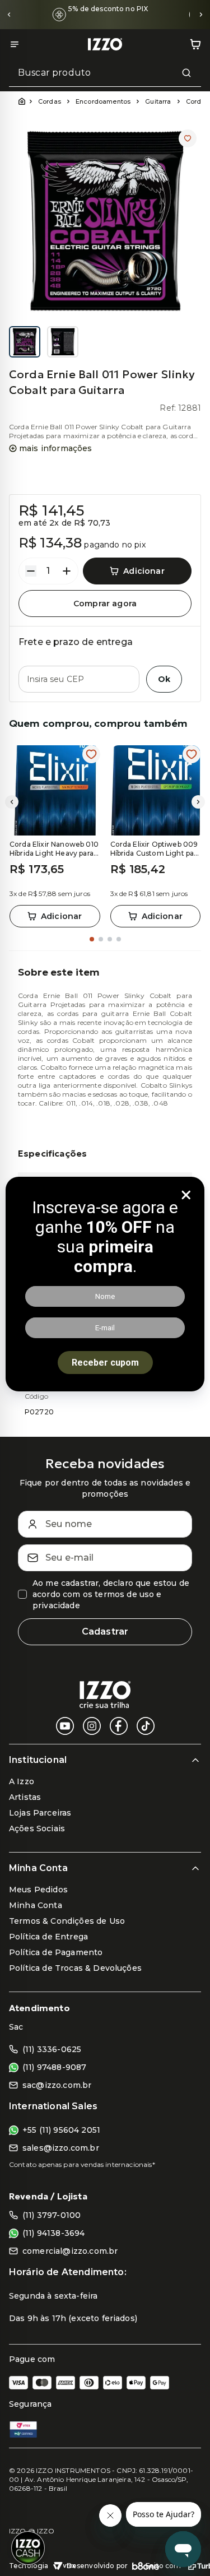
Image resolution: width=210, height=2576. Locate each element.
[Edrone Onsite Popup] (105, 1288)
